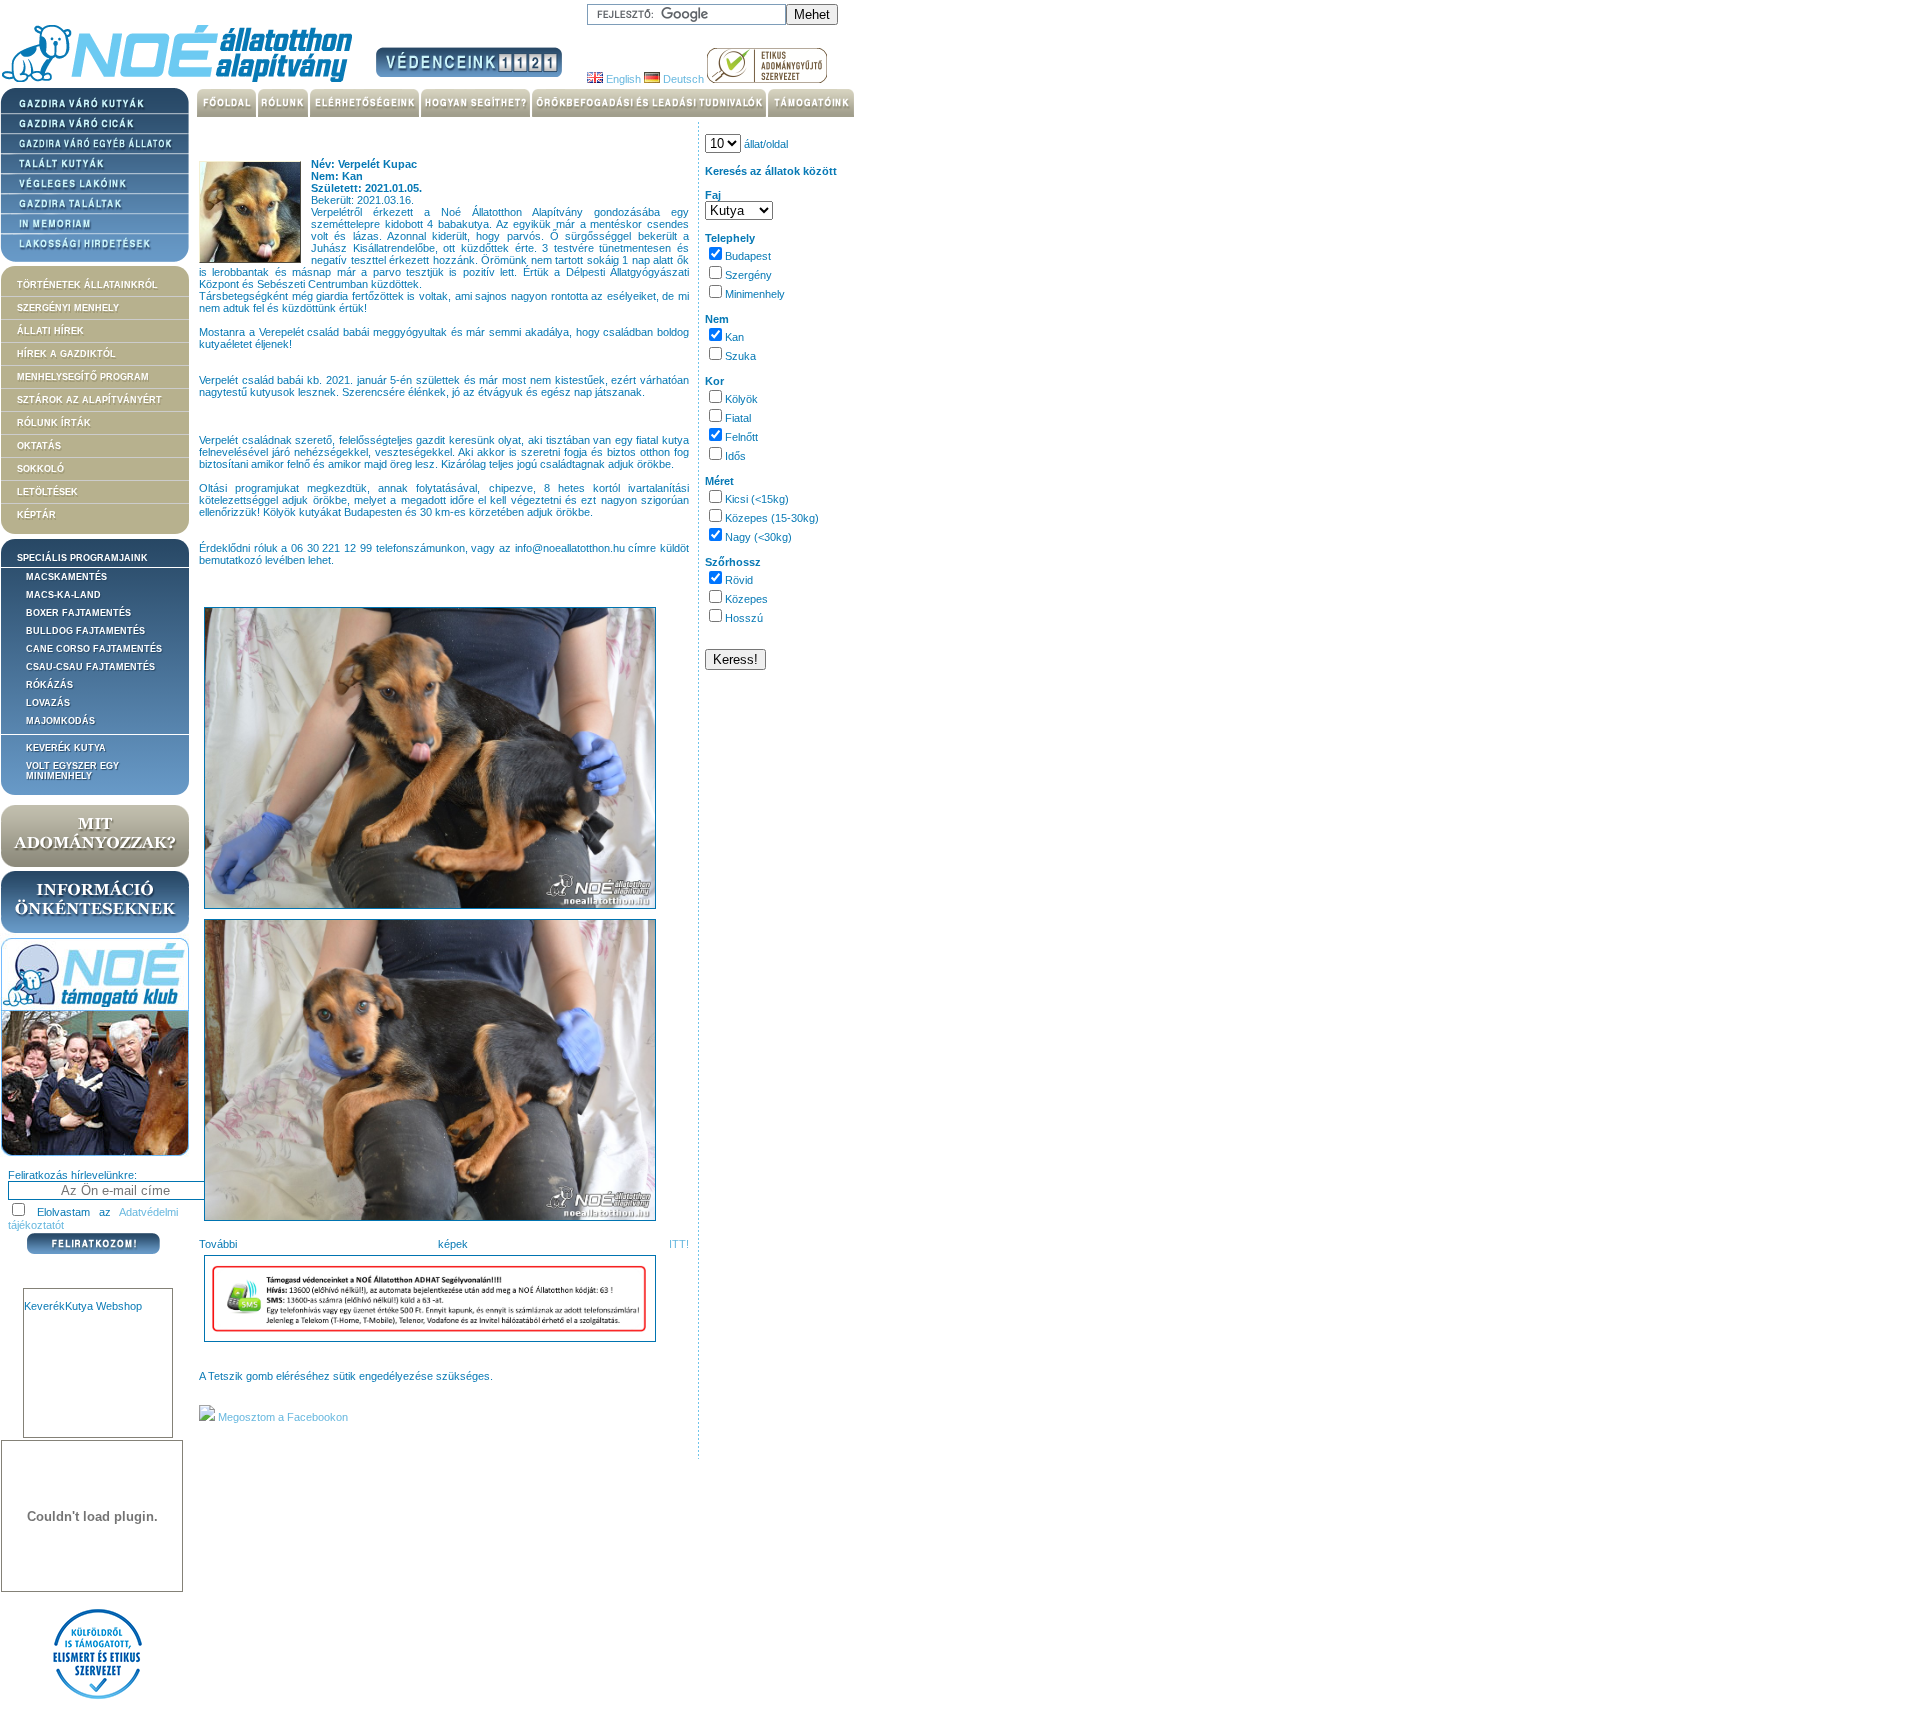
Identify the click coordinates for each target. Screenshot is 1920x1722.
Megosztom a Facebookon (281, 1417)
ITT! (679, 1244)
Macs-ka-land (63, 595)
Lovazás (48, 703)
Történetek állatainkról (87, 285)
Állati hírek (50, 331)
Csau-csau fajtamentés (90, 667)
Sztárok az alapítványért (89, 400)
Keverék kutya (66, 748)
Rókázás (49, 685)
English (622, 79)
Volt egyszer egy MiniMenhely (72, 771)
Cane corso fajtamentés (94, 649)
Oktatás (39, 446)
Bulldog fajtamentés (85, 631)
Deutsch (682, 79)
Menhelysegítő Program (83, 377)
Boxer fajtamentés (78, 613)
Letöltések (47, 492)
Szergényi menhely (68, 308)
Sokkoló (40, 469)
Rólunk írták (54, 423)
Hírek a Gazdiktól (66, 354)
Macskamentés (66, 577)
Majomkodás (60, 721)
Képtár (36, 515)
